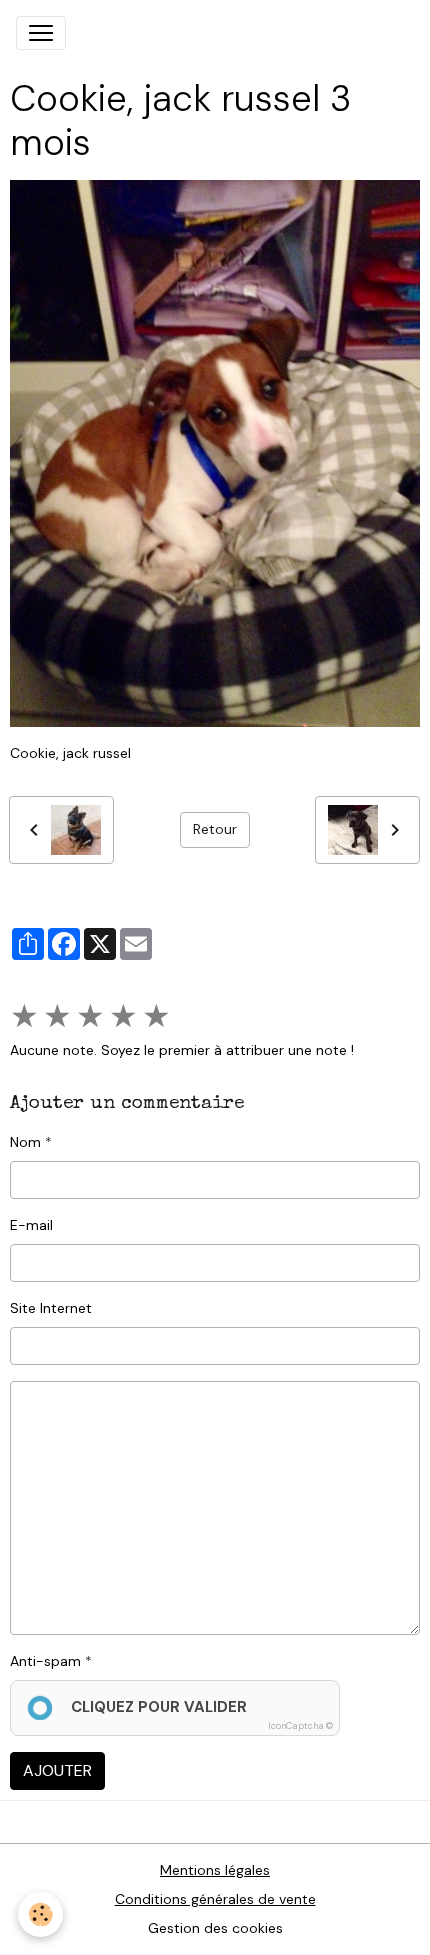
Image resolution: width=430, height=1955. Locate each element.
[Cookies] (40, 1914)
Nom (25, 1142)
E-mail (31, 1225)
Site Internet (51, 1308)
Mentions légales (215, 1870)
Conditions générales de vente (215, 1899)
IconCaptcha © (300, 1726)
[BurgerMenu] (41, 33)
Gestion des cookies (215, 1928)
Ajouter (57, 1770)
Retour (215, 829)
